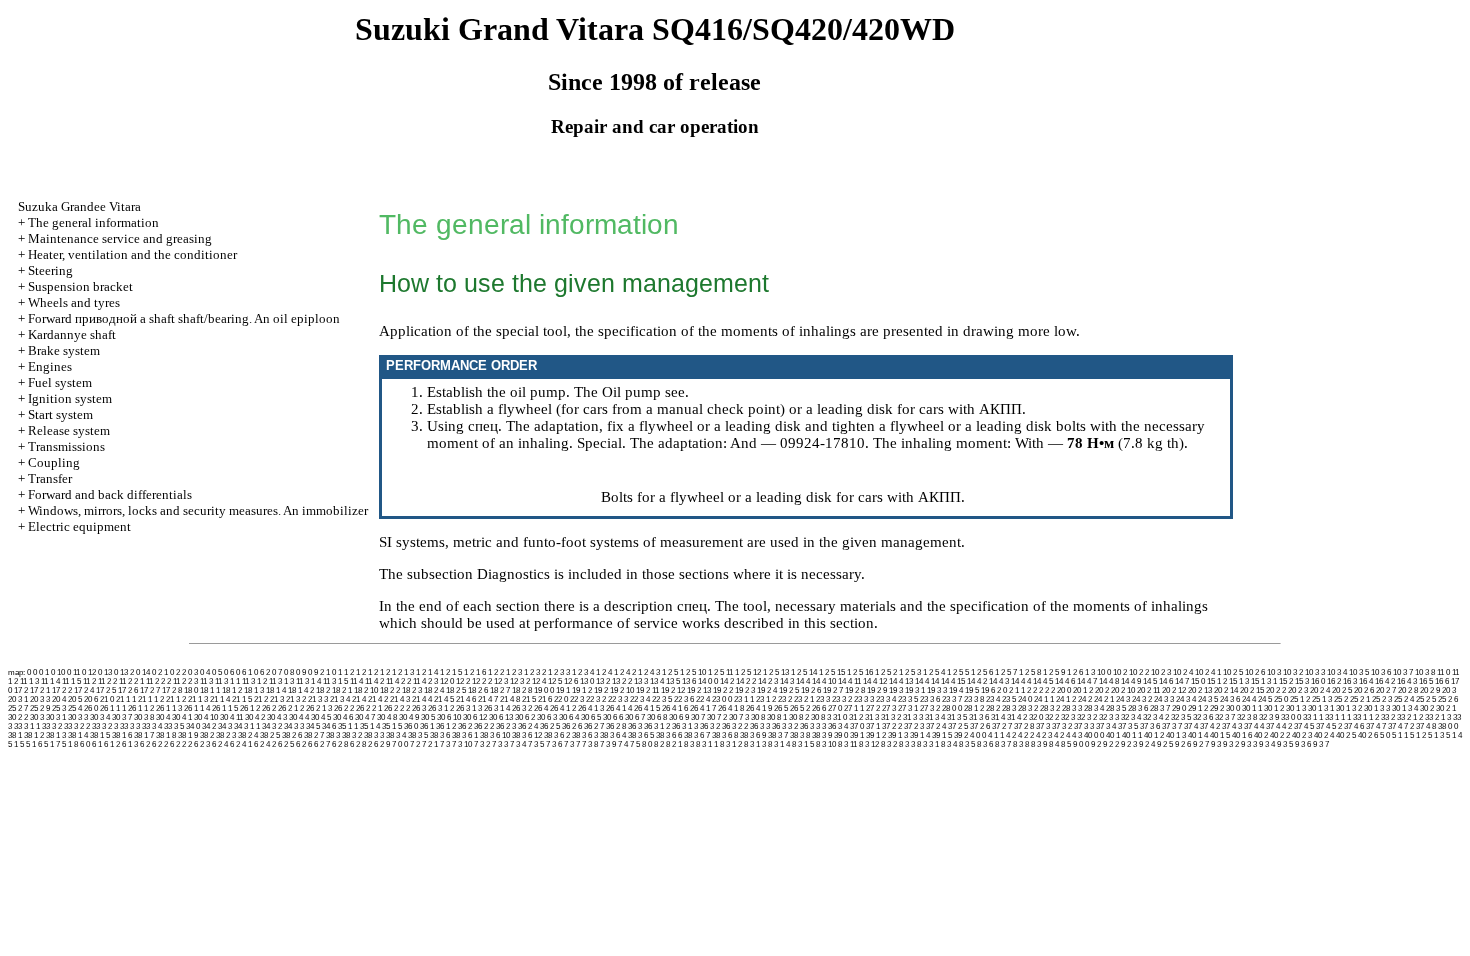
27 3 (889, 708)
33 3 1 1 (27, 726)
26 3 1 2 (441, 708)
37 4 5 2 (1329, 726)
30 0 (1233, 708)
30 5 (428, 717)
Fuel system (60, 382)
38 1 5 (100, 735)
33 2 (1388, 717)
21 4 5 (444, 699)
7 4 (623, 744)
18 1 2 (232, 690)
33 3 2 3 (105, 726)
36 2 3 (506, 726)
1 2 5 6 (982, 672)
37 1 (873, 726)
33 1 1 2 (1366, 717)
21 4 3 (400, 699)
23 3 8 (974, 699)
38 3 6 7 (697, 735)
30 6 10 (449, 717)
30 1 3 (1296, 708)
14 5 (1150, 681)
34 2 (209, 726)
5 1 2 (1418, 735)
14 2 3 (768, 681)
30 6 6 (613, 717)
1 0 (331, 672)
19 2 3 (745, 690)
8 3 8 (1021, 744)
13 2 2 (622, 681)
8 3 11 (847, 744)
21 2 (261, 699)
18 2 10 (366, 690)
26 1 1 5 (225, 708)
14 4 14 (927, 681)
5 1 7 (52, 744)
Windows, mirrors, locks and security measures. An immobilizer (198, 510)
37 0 (857, 726)
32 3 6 (1203, 717)
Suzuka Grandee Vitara (79, 206)
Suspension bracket (80, 286)
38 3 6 (440, 735)
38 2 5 (270, 735)
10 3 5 (1359, 672)
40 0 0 (1094, 735)
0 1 (44, 672)
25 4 (75, 708)
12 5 (555, 681)
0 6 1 (244, 672)
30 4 (163, 717)
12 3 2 (520, 681)
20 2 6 (1364, 690)
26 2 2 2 (397, 708)
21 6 (545, 699)
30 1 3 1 (1321, 708)
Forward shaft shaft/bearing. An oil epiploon (184, 318)
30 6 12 (475, 717)
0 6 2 (262, 672)
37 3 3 (1084, 726)
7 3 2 (482, 744)
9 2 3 (1129, 744)
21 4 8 (510, 699)
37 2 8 (1024, 726)
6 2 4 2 (265, 744)
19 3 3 (937, 690)
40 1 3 (1176, 735)
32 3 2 (1087, 717)
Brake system (64, 350)
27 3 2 (930, 708)
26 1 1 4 (197, 708)
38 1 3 (56, 735)
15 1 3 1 (1264, 681)
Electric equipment (79, 526)
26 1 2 (250, 708)
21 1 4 (220, 699)
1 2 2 (496, 672)
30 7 (698, 717)
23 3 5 (908, 699)
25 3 (59, 708)
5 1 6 (34, 744)
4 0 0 (978, 735)
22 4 (703, 699)
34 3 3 (294, 726)
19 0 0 (544, 690)
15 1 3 (1239, 681)
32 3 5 (1181, 717)
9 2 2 (1111, 744)
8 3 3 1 (928, 744)
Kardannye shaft (72, 334)
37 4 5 (1304, 726)
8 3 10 (826, 744)
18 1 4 (276, 690)
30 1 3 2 (1349, 708)
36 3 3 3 (813, 726)
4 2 (1011, 735)
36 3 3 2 (785, 726)
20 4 (59, 699)
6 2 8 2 (361, 744)
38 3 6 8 (725, 735)
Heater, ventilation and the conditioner (132, 254)
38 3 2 (352, 735)
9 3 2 (1231, 744)
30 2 (1427, 708)
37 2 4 (936, 726)
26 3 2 (522, 708)
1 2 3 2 (535, 672)
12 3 (501, 681)
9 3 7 (1321, 744)
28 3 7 (1160, 708)
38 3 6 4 (613, 735)
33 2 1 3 (1438, 717)
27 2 (873, 708)
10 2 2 (1139, 672)
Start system (60, 414)
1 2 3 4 (583, 672)
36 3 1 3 (685, 726)
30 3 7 (122, 717)
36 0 (411, 726)
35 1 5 (392, 726)
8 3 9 (1039, 744)
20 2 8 (1408, 690)
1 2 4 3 (649, 672)
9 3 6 (1303, 744)
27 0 (835, 708)
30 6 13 (501, 717)
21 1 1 (126, 699)
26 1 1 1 (113, 708)
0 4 (205, 672)
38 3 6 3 (585, 735)
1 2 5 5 (958, 672)
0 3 (193, 672)
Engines (50, 366)
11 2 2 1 (131, 681)
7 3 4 (518, 744)
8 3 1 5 (803, 744)
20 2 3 (1298, 690)
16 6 (1442, 681)
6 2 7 (322, 744)
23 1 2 (766, 699)
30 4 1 (182, 717)
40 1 (1113, 735)
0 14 (143, 672)
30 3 (37, 717)
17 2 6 (128, 690)
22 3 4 (640, 699)
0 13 (105, 672)
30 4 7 (365, 717)
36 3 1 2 (657, 726)
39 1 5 (942, 735)
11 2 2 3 (185, 681)
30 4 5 (321, 717)
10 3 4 (1337, 672)
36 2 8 (616, 726)
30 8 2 (799, 717)
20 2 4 (1320, 690)
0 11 (73, 672)
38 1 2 (34, 735)
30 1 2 (1274, 708)
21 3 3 (318, 699)
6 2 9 (382, 744)
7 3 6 (554, 744)
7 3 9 (608, 744)
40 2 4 (1324, 735)
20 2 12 (1174, 690)
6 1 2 (112, 744)
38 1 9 (188, 735)
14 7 (1182, 681)
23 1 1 (744, 699)
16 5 (1426, 681)
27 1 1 (854, 708)
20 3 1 (18, 699)
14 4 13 (901, 681)
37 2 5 (958, 726)
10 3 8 (1425, 672)
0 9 (301, 672)
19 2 (601, 690)
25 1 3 (1322, 699)
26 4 (541, 708)
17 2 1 (40, 690)
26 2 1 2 (291, 708)
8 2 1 (674, 744)
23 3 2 (842, 699)
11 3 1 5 (335, 681)
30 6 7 (635, 717)
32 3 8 (1247, 717)
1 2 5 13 (776, 672)
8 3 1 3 (755, 744)
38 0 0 (1448, 726)
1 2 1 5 (451, 672)
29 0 (1179, 708)
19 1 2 (582, 690)
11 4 (356, 681)
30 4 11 (231, 717)
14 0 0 (708, 681)
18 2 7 (500, 690)
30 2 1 (1446, 708)
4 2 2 (1026, 735)
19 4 (956, 690)
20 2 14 (1226, 690)
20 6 (91, 699)
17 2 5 (106, 690)
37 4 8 (1426, 726)
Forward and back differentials (110, 494)
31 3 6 (979, 717)
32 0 (1036, 717)
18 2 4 (434, 690)
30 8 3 (821, 717)
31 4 (998, 717)
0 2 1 (160, 672)
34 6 (329, 726)
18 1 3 (254, 690)
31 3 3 (913, 717)
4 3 (1077, 735)
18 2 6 (478, 690)
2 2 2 (1047, 690)
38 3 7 (778, 735)
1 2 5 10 (693, 672)
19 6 (988, 690)
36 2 (465, 726)
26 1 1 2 (141, 708)
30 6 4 (569, 717)
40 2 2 (1280, 735)
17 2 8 (172, 690)
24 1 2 (1066, 699)
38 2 (207, 735)
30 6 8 (657, 717)
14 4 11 (849, 681)
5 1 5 (16, 744)
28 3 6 (1138, 708)
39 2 (961, 735)
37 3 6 (1150, 726)
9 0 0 (1081, 744)
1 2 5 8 (1030, 672)
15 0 (1198, 681)
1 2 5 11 (720, 672)
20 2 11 (1148, 690)
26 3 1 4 (497, 708)
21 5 (529, 699)
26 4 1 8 (731, 708)
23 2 (785, 699)
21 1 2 (176, 699)
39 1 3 (898, 735)
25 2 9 (40, 708)
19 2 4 (767, 690)
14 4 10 (824, 681)
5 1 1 (1400, 735)
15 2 (1286, 681)
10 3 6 (1381, 672)
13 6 (689, 681)
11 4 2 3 (425, 681)
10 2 (1120, 672)
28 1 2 (974, 708)
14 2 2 (746, 681)
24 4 (1249, 699)
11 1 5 (71, 681)
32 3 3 (1109, 717)
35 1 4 (370, 726)
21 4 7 (488, 699)
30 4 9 (409, 717)
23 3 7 (952, 699)
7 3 (445, 744)
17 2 (21, 690)
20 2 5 (1342, 690)
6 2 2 (160, 744)
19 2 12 (673, 690)
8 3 (689, 744)
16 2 (1334, 681)
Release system (69, 430)
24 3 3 (1164, 699)
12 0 (447, 681)
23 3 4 (886, 699)
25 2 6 (1448, 699)
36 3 (635, 726)
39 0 (841, 735)
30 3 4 (100, 717)
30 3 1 (56, 717)
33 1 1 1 (1338, 717)
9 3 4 (1267, 744)
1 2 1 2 (379, 672)
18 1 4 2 (301, 690)
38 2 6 (292, 735)
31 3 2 (891, 717)
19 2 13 (699, 690)
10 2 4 (1183, 672)
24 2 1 (1104, 699)
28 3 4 (1094, 708)
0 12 (89, 672)
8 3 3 (907, 744)
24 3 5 (1208, 699)
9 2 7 (1201, 744)
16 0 (1318, 681)
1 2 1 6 (475, 672)
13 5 (673, 681)
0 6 (229, 672)
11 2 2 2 (158, 681)
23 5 (1009, 699)
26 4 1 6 (675, 708)
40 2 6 (1368, 735)
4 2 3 (1044, 735)
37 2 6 (980, 726)
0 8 (289, 672)
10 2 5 (1233, 672)
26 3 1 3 (469, 708)
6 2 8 (340, 744)
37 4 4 (1254, 726)
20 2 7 (1386, 690)
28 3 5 (1116, 708)
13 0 (587, 681)
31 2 (856, 717)
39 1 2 (876, 735)
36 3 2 (710, 726)
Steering (50, 270)
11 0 (1443, 672)
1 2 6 (1075, 672)
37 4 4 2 (1279, 726)
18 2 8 (522, 690)
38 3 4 (396, 735)
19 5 (972, 690)
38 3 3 (374, 735)
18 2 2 (390, 690)
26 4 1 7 (703, 708)
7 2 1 (430, 744)
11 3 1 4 (308, 681)
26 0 (91, 708)
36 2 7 (594, 726)
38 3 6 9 (753, 735)
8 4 (1054, 744)
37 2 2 (892, 726)
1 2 (361, 672)
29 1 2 (1198, 708)
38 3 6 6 (669, 735)
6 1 (97, 744)
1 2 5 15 (832, 672)
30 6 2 (525, 717)
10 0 (1104, 672)
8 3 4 (949, 744)
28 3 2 (1028, 708)
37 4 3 (1232, 726)
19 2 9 (877, 690)
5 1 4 (1454, 735)
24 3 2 (1142, 699)
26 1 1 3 (169, 708)
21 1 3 (198, 699)
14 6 (1166, 681)
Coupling (54, 462)
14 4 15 (953, 681)
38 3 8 (800, 735)
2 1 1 (1017, 690)
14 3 (787, 681)
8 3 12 (869, 744)
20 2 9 (1430, 690)
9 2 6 (1183, 744)
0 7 (277, 672)
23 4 (993, 699)
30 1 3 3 (1377, 708)
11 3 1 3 (281, 681)
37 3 (1043, 726)
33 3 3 (130, 726)
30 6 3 (547, 717)
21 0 (107, 699)
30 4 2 (255, 717)
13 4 (657, 681)
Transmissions (66, 446)
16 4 (1366, 681)
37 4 (1191, 726)
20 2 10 (1123, 690)
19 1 (563, 690)
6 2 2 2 (181, 744)
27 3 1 (908, 708)
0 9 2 (316, 672)
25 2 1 (1360, 699)
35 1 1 (348, 726)
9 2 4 (1147, 744)
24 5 (1265, 699)
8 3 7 (1003, 744)
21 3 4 (340, 699)
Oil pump (631, 392)
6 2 (145, 744)
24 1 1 (1044, 699)
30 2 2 (18, 717)
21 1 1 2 (151, 699)
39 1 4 (920, 735)
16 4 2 (1385, 681)
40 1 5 (1220, 735)
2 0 (1002, 690)
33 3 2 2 (77, 726)
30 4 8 (387, 717)
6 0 (85, 744)
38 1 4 (78, 735)
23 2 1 (804, 699)
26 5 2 (800, 708)
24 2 (1085, 699)
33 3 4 (152, 726)
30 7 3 (739, 717)
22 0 (561, 699)
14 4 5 (1043, 681)
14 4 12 (875, 681)
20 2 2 (1276, 690)
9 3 (1216, 744)
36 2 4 (528, 726)
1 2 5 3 (910, 672)
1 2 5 (670, 672)
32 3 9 (1269, 717)
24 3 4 (1186, 699)
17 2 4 (84, 690)
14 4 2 (977, 681)
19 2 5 (789, 690)
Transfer (50, 478)
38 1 (15, 735)
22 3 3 (618, 699)
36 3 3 (760, 726)
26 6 (819, 708)
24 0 (1025, 699)
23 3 (823, 699)
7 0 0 (400, 744)
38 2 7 (314, 735)
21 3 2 (296, 699)
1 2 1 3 (403, 672)
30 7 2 (717, 717)
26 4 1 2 (563, 708)
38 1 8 (166, 735)
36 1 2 (446, 726)
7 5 (635, 744)
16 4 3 (1407, 681)
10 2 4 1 (1208, 672)
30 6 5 (591, 717)
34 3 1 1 (247, 726)
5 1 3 (1436, 735)
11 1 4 (50, 681)
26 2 (269, 708)
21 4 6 (466, 699)
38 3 (333, 735)
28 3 (1009, 708)
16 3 (1350, 681)
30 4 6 (343, 717)
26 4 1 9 (759, 708)
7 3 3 (500, 744)
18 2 (323, 690)
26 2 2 (344, 708)
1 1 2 (346, 672)
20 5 (75, 699)
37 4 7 (1376, 726)
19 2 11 (647, 690)
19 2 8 (855, 690)
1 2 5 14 (804, 672)
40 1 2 (1154, 735)
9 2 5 (1165, 744)
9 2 (1096, 744)
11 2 (89, 681)
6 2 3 (202, 744)
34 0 (193, 726)
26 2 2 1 (369, 708)
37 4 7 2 (1401, 726)
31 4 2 (1017, 717)
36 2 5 (550, 726)
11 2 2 (107, 681)
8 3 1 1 (707, 744)
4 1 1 (996, 735)
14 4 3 (999, 681)
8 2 (659, 744)
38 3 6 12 (527, 735)
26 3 (419, 708)
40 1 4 (1198, 735)
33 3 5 (174, 726)
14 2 (727, 681)
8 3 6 (985, 744)
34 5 (313, 726)
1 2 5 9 (1054, 672)
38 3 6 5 (641, 735)
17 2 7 (150, 690)
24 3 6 (1230, 699)
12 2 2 (482, 681)
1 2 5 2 (886, 672)
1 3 (1090, 672)
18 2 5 (456, 690)
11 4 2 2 (398, 681)
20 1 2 (1083, 690)
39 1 (857, 735)
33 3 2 (52, 726)
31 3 (872, 717)
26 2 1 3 (319, 708)
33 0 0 (1291, 717)
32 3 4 (1131, 717)
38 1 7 (144, 735)
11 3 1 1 (227, 681)
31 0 (840, 717)
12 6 (571, 681)
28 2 (993, 708)
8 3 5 (967, 744)
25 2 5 (1426, 699)
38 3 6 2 (557, 735)
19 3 (896, 690)
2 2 (1032, 690)
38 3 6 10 (495, 735)
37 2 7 (1002, 726)
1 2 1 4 (427, 672)
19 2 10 (622, 690)
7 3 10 (462, 744)
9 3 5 (1285, 744)
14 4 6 (1065, 681)
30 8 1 (777, 717)
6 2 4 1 (241, 744)
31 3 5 (957, 717)
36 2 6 (572, 726)
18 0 (191, 690)
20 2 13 (1200, 690)
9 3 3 (1249, 744)
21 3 (277, 699)
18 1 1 (210, 690)
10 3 (1274, 672)
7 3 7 (572, 744)
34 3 (225, 726)
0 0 (32, 672)
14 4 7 (1087, 681)
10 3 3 (1315, 672)
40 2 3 (1302, 735)
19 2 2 (723, 690)
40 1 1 (1132, 735)
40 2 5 (1346, 735)
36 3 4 (838, 726)
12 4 (539, 681)
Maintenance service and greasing (120, 238)
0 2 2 (178, 672)
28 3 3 (1072, 708)
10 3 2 (1293, 672)
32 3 (1068, 717)
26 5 (781, 708)
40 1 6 (1242, 735)
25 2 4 (1404, 699)
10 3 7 (1403, 672)
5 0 (1385, 735)
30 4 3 (277, 717)
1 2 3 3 (559, 672)
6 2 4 (220, 744)
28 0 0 (952, 708)
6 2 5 (286, 744)
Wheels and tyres (74, 302)
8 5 (1066, 744)
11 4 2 (374, 681)
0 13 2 (124, 672)
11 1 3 (29, 681)
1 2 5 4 (934, 672)
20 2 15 (1252, 690)
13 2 (603, 681)
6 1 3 (130, 744)
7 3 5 (536, 744)
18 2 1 (342, 690)
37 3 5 (1128, 726)
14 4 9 (1131, 681)
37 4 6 (1354, 726)
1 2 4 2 (625, 672)
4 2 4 (1062, 735)
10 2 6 (1255, 672)
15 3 (1302, 681)
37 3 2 (1062, 726)
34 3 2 (272, 726)
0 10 (58, 672)
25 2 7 (18, 708)
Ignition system (70, 398)
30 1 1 (1252, 708)
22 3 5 (662, 699)
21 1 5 (242, 699)
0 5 (217, 672)
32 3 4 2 (1156, 717)
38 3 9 (822, 735)
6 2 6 (304, 744)
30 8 (758, 717)
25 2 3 (1382, 699)
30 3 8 (144, 717)
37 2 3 (914, 726)
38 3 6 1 (465, 735)
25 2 (1341, 699)
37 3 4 (1106, 726)
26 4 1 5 (647, 708)
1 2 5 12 (748, 672)
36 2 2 (484, 726)
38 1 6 (122, 735)
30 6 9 (679, 717)
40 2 (1261, 735)
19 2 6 (811, 690)
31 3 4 (935, 717)
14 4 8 (1109, 681)
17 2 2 (62, 690)
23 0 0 (722, 699)
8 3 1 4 (779, 744)
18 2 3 (412, 690)
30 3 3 (78, 717)
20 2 (1102, 690)
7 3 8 (590, 744)
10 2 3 (1161, 672)
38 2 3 (226, 735)
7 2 (415, 744)
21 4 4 (422, 699)
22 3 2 (596, 699)
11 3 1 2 (254, 681)
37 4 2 (1210, 726)
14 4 (803, 681)
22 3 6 (684, 699)
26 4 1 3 (591, 708)
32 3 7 (1225, 717)
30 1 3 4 (1405, 708)
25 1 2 (1300, 699)
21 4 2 (378, 699)
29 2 (1217, 708)
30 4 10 (206, 717)
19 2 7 (833, 690)
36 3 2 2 (735, 726)
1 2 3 (514, 672)
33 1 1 (1313, 717)
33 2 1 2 (1410, 717)
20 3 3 (40, 699)
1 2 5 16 (860, 672)
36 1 (427, 726)
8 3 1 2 (731, 744)
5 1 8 (70, 744)
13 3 (641, 681)
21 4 (359, 699)
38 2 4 (248, 735)
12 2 (463, 681)
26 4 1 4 (619, 708)
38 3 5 (418, 735)
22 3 (577, 699)
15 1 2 (1217, 681)
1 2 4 (604, 672)
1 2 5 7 (1006, 672)
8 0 (647, 744)
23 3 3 (864, 699)
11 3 (206, 681)
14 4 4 (1021, 681)
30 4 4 (299, 717)
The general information (93, 222)
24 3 (1123, 699)
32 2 (1052, 717)
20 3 (1449, 690)
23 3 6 (930, 699)
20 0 (1064, 690)
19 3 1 (915, 690)
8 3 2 (889, 744)
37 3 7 (1172, 726)
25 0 (1281, 699)
